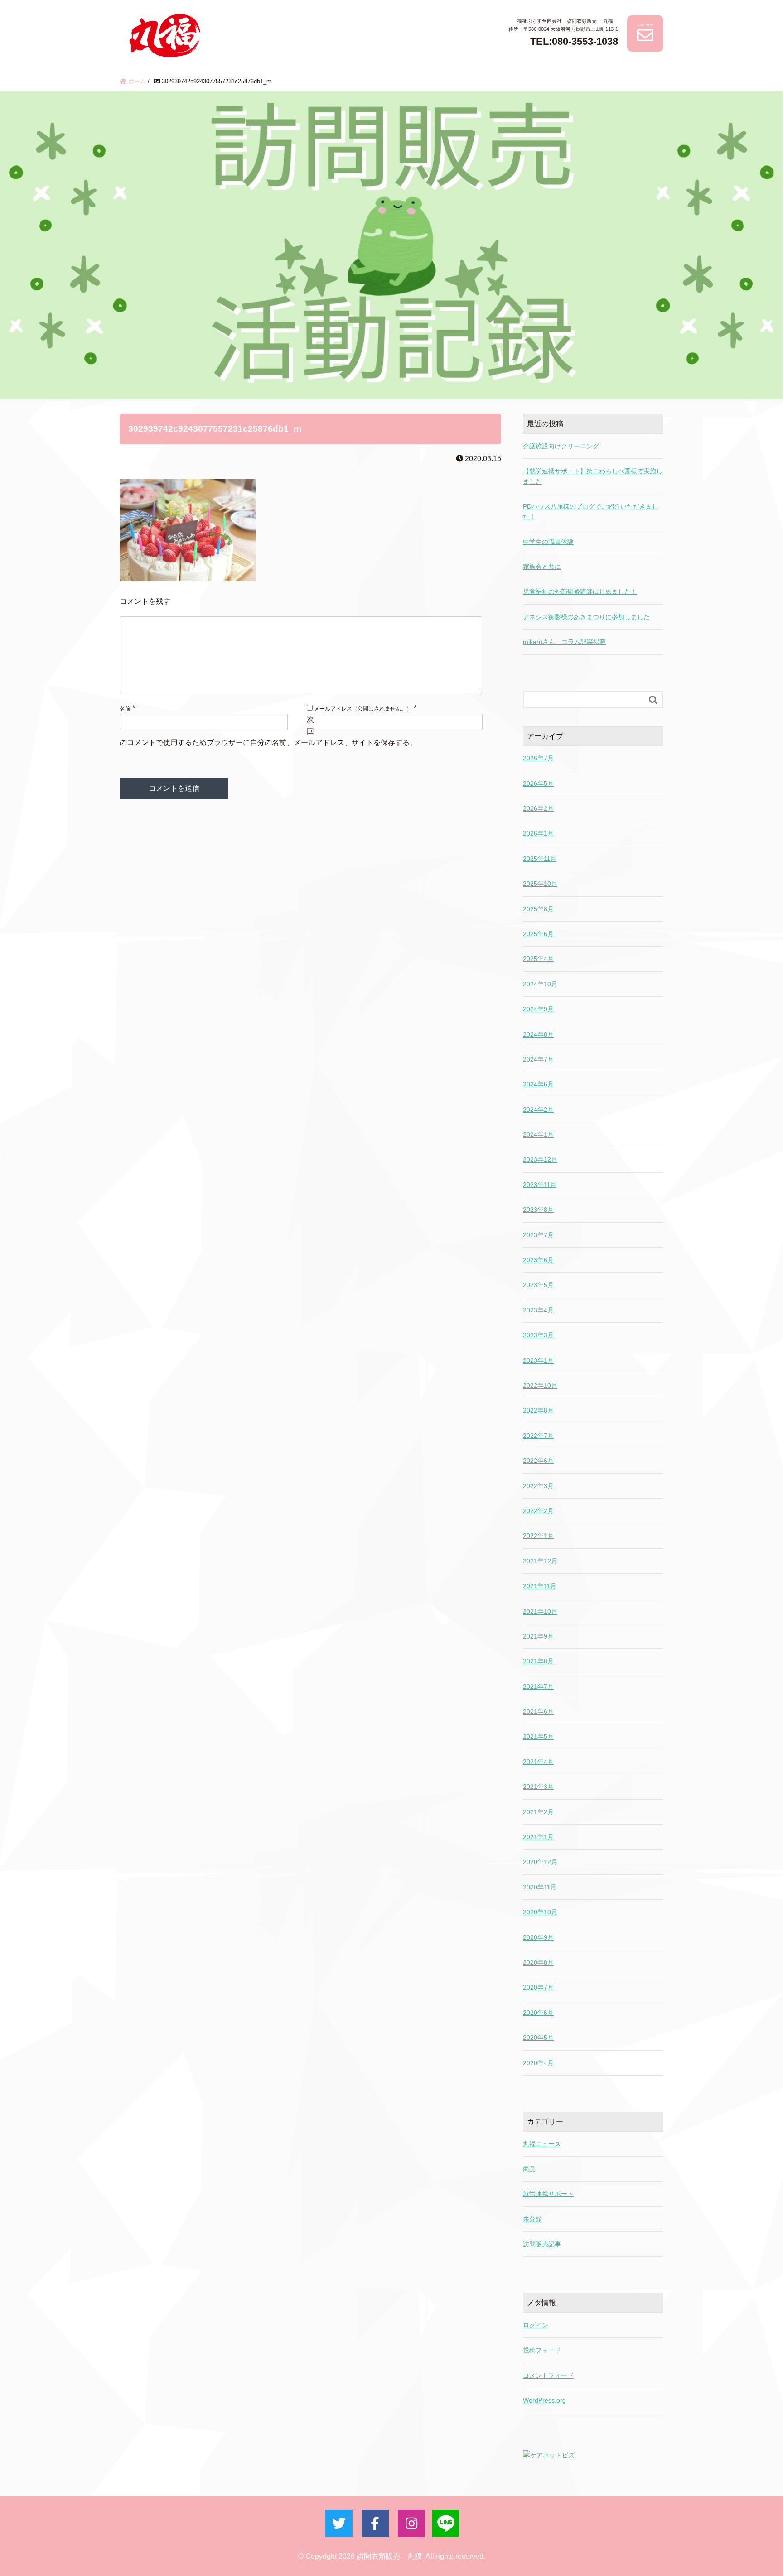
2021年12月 (540, 1561)
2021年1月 (538, 1837)
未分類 (532, 2219)
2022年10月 (540, 1385)
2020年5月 (538, 2038)
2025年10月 (540, 884)
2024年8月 (538, 1034)
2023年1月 (538, 1360)
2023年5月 (538, 1285)
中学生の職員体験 (548, 542)
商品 (529, 2169)
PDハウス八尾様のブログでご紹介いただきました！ (591, 511)
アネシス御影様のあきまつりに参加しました (586, 617)
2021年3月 (538, 1787)
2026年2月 (538, 808)
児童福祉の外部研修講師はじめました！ (580, 591)
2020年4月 (538, 2063)
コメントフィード (548, 2375)
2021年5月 (538, 1736)
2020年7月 (538, 1987)
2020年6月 (538, 2013)
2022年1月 (538, 1536)
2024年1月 (538, 1134)
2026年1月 (538, 833)
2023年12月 (540, 1159)
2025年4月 (538, 959)
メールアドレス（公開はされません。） (363, 709)
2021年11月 (540, 1586)
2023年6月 (538, 1260)
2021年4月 (538, 1762)
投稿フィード (542, 2350)
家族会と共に (542, 567)
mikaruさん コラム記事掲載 (564, 642)
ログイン (536, 2325)
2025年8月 (538, 909)
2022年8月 (538, 1410)
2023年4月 (538, 1310)
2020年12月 (540, 1862)
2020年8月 (538, 1962)
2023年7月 (538, 1235)
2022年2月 (538, 1511)
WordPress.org (544, 2400)
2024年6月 (538, 1084)
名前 (125, 709)
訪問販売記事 (542, 2244)
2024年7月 (538, 1059)
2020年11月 (540, 1887)
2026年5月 (538, 783)
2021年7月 (538, 1687)
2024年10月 (540, 984)
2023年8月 (538, 1210)
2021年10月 (540, 1611)
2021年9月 (538, 1636)
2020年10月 (540, 1912)
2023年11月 (540, 1185)
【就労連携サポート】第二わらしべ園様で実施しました (593, 476)
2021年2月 (538, 1812)
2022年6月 (538, 1461)
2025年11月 (540, 859)
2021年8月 (538, 1661)
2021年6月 (538, 1711)
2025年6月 (538, 934)
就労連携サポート (548, 2194)
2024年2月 (538, 1110)
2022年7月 (538, 1436)
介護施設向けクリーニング (561, 446)
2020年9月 (538, 1937)
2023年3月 (538, 1335)
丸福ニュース (542, 2144)
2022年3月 (538, 1486)
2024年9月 (538, 1009)
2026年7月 (538, 758)
